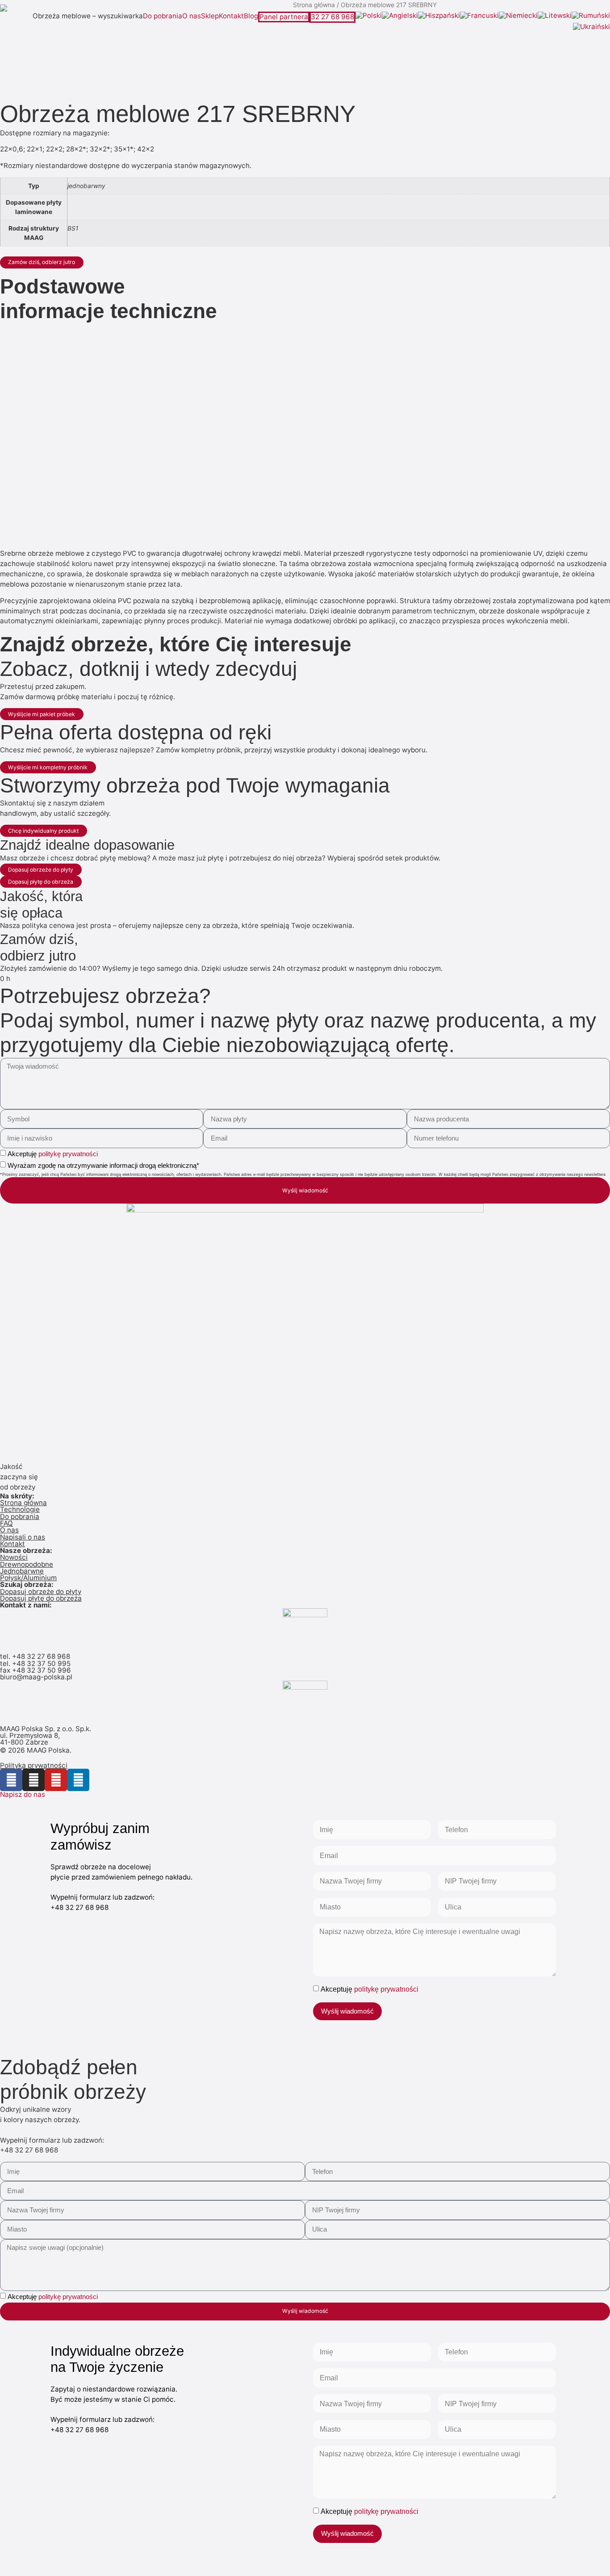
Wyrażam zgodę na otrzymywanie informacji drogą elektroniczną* (103, 1165)
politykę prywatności (68, 1154)
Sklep (210, 16)
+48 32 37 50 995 (41, 1663)
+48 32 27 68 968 (41, 1656)
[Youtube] (56, 1780)
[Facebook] (11, 1780)
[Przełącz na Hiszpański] (439, 16)
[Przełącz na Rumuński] (591, 16)
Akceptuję (53, 1154)
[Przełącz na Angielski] (400, 16)
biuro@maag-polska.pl (36, 1677)
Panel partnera (284, 17)
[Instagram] (33, 1780)
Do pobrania (163, 16)
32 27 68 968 (332, 17)
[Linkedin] (78, 1780)
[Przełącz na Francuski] (479, 16)
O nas (192, 16)
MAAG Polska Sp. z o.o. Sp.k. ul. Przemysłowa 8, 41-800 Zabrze (46, 1736)
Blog (251, 16)
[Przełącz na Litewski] (555, 16)
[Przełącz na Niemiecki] (518, 16)
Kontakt (231, 16)
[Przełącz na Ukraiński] (591, 27)
